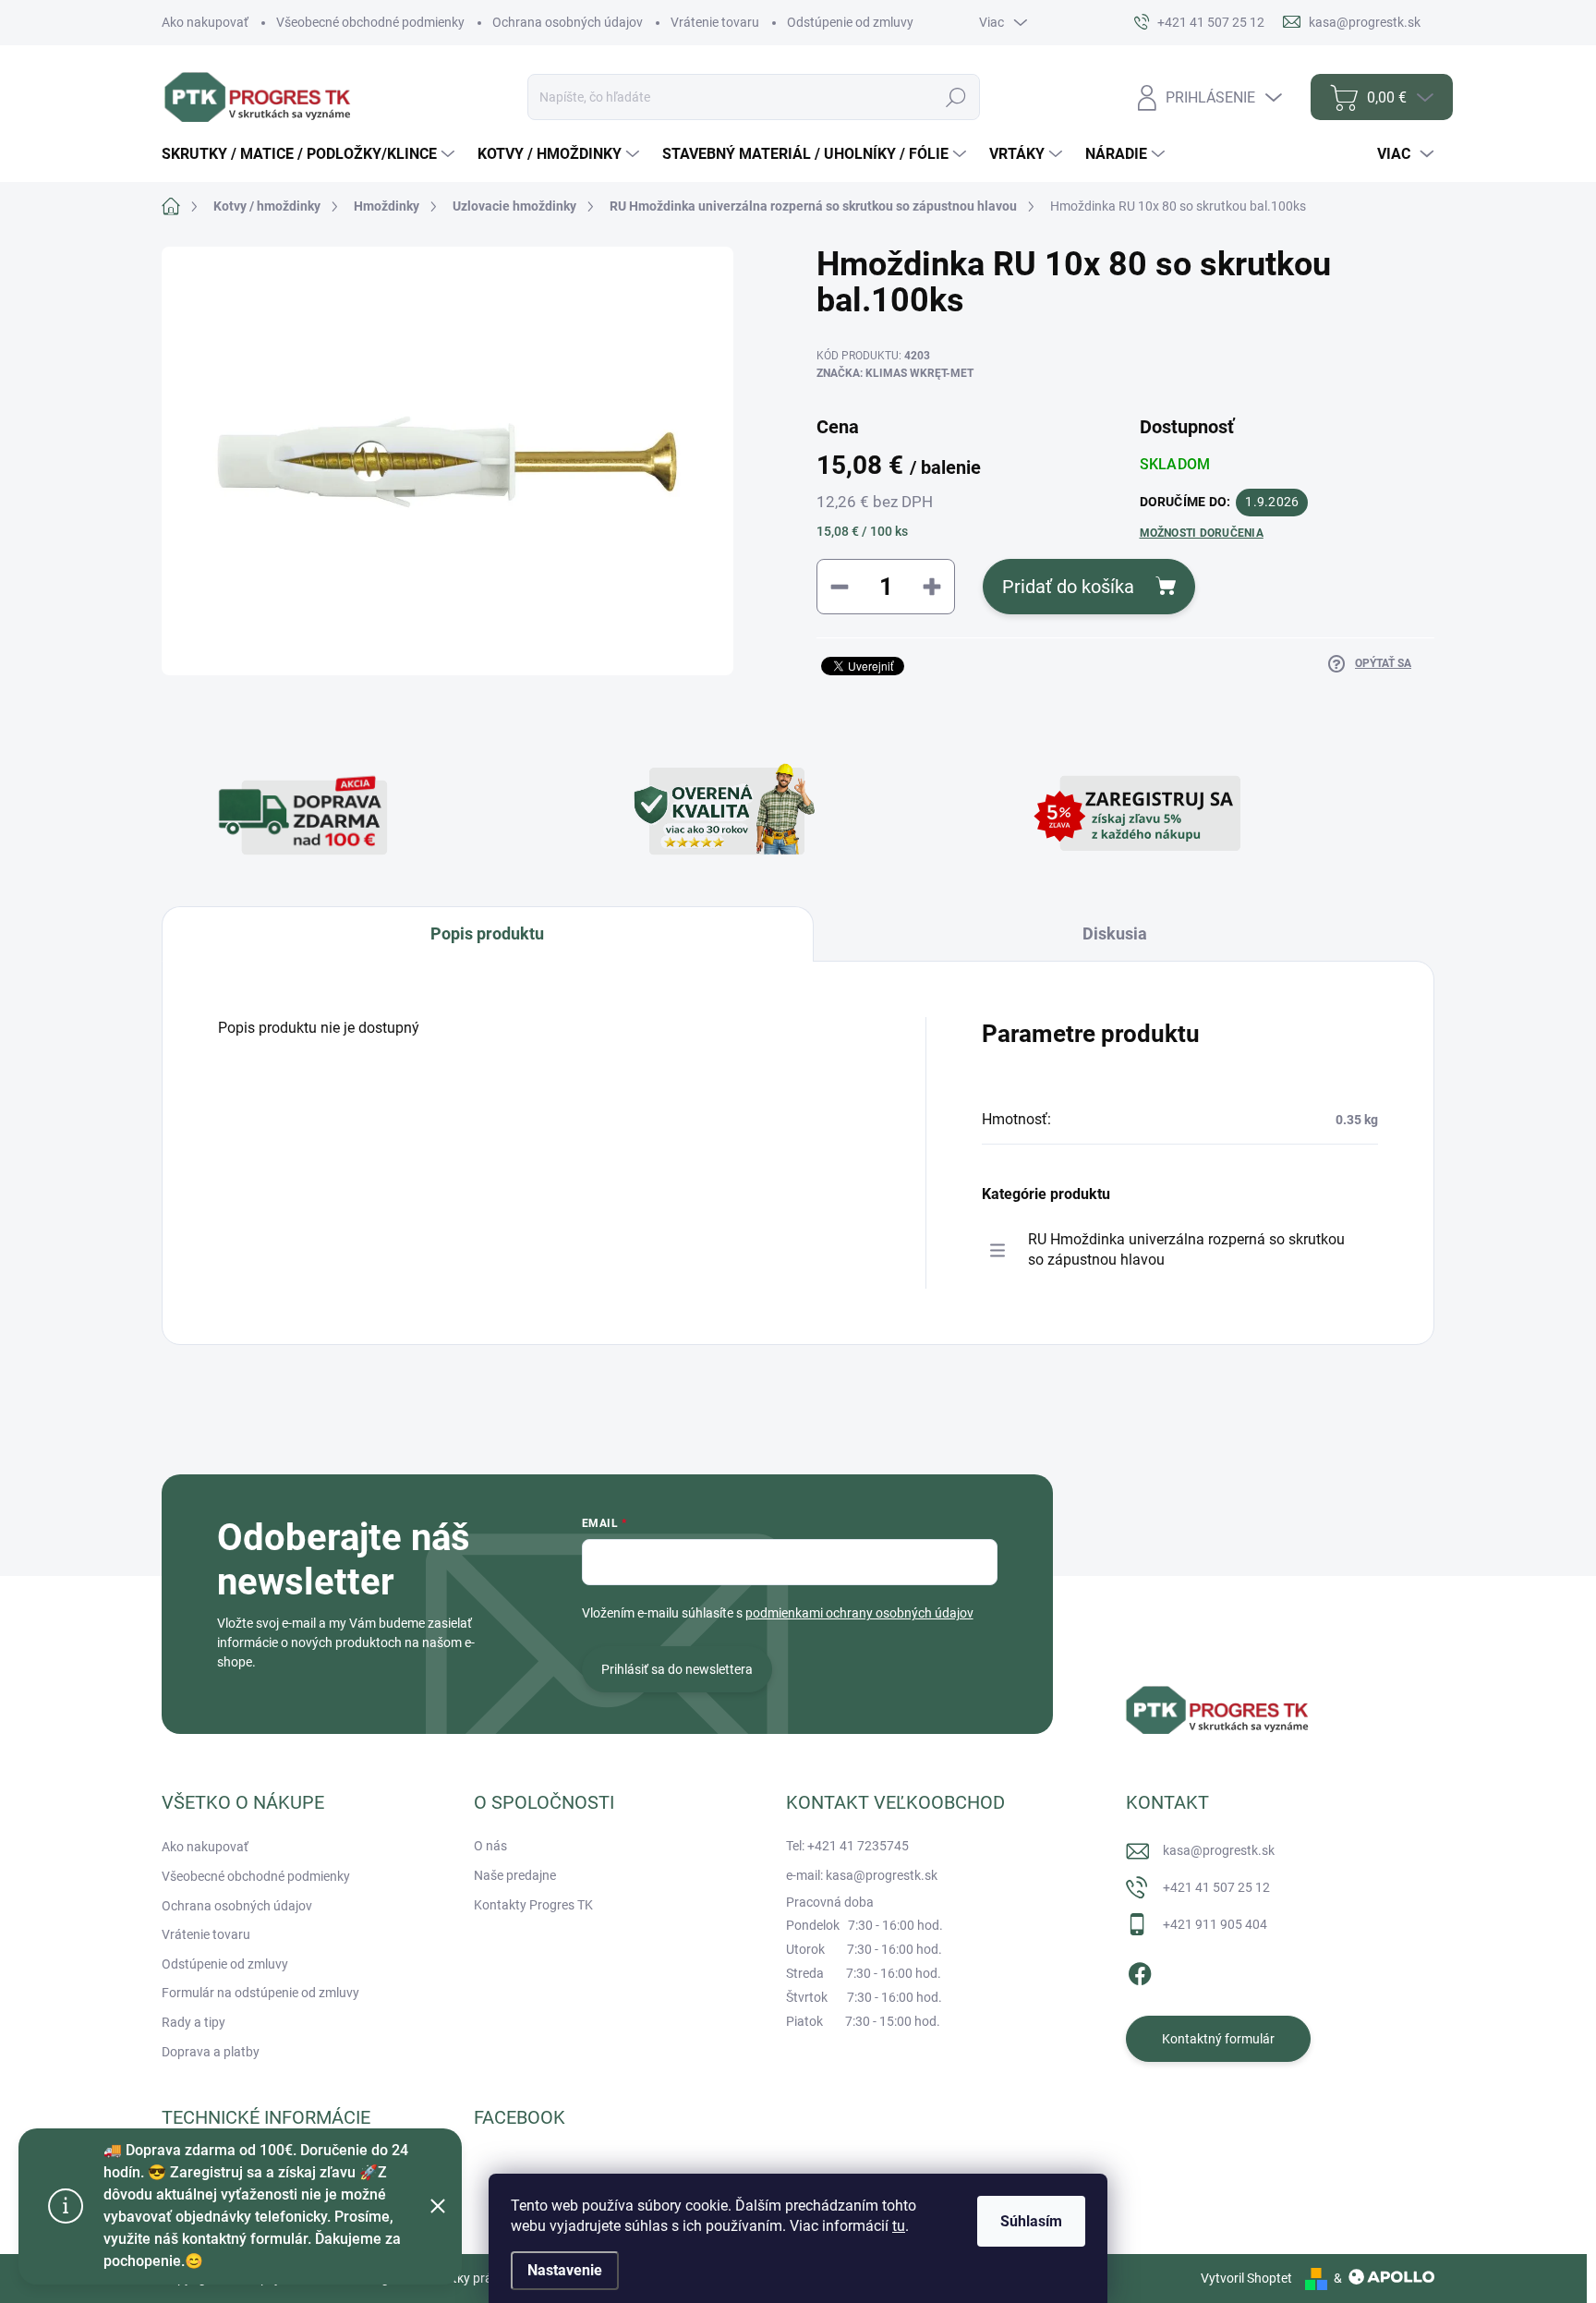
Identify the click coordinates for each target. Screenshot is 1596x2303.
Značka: (895, 373)
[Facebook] (1140, 1970)
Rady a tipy (193, 2022)
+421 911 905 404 (1215, 1924)
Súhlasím (1031, 2221)
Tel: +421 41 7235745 (847, 1846)
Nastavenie (565, 2270)
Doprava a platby (211, 2052)
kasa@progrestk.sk (1219, 1850)
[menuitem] (310, 154)
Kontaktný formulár (1218, 2039)
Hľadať (955, 97)
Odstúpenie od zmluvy (850, 22)
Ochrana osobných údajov (568, 22)
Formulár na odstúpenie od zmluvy (260, 1993)
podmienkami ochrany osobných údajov (859, 1613)
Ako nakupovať (205, 22)
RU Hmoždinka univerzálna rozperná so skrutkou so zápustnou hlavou (1186, 1249)
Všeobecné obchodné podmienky (370, 22)
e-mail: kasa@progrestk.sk (862, 1875)
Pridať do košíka (1068, 587)
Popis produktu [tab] (487, 933)
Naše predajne (515, 1875)
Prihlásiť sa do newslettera (677, 1669)
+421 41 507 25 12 (1216, 1887)
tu (899, 2226)
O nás (490, 1846)
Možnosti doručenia (1202, 533)
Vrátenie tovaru (715, 22)
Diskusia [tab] (1115, 933)
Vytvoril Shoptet (1246, 2278)
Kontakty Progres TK (533, 1905)
